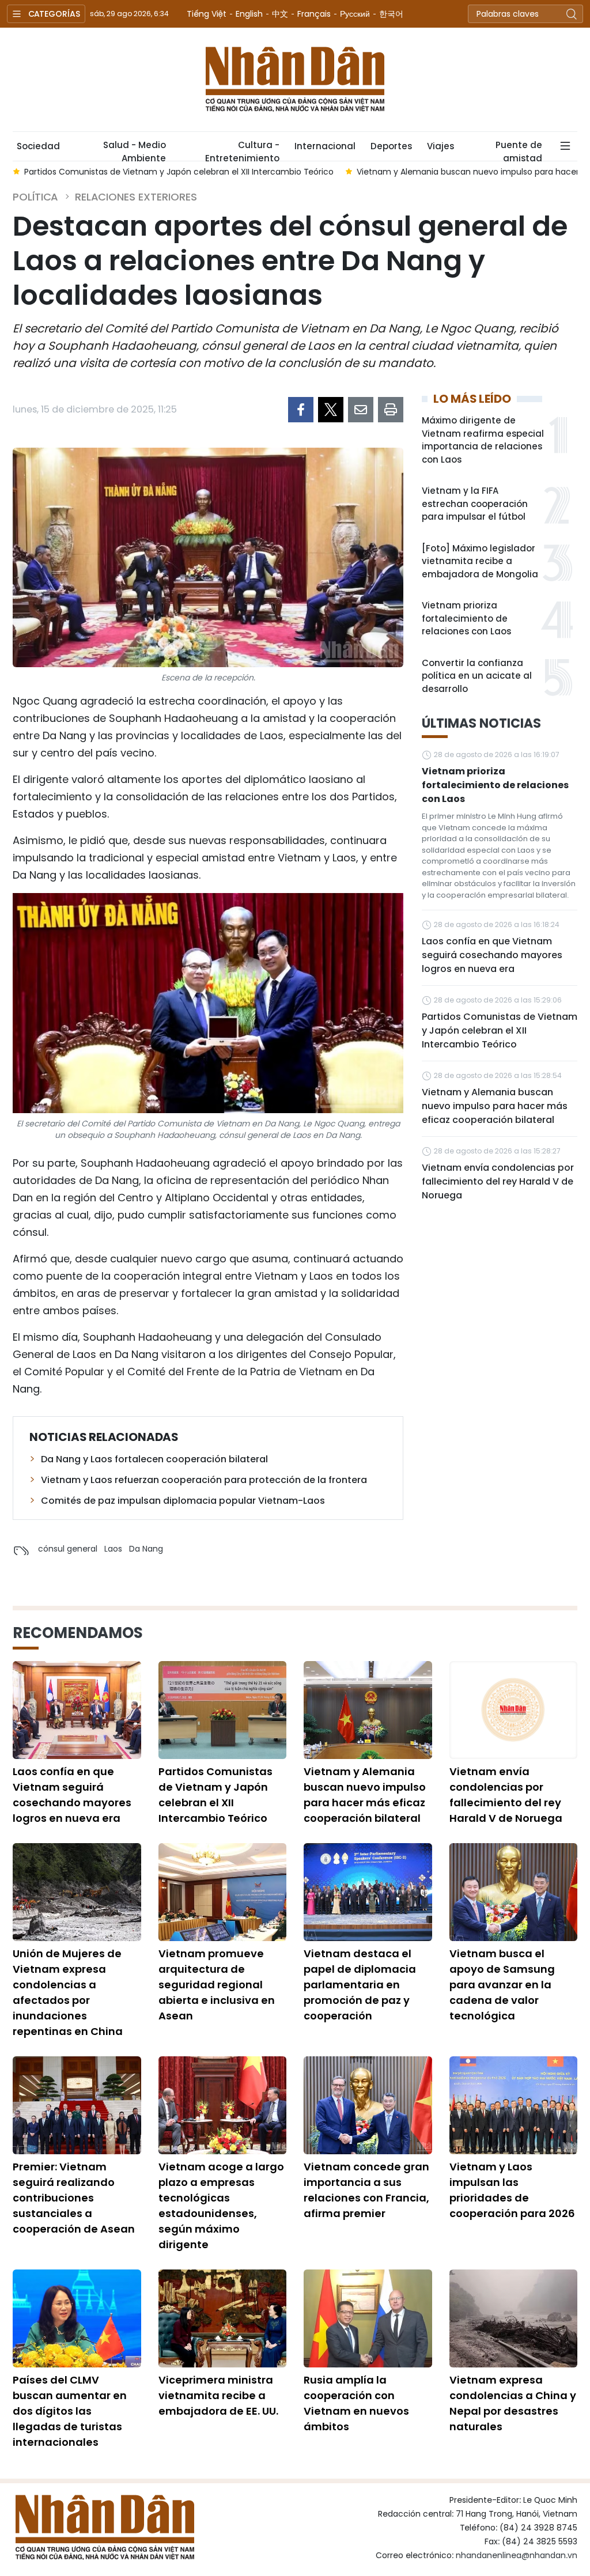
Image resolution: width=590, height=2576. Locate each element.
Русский (355, 14)
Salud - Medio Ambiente (135, 150)
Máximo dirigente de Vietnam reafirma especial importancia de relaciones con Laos (483, 440)
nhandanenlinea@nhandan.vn (517, 2555)
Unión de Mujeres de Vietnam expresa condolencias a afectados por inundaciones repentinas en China (68, 1992)
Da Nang (146, 1549)
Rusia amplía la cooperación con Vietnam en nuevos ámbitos (356, 2403)
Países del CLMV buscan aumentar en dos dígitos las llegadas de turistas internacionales (70, 2411)
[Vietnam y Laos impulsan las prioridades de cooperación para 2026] (514, 2105)
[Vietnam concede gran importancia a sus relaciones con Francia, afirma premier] (368, 2105)
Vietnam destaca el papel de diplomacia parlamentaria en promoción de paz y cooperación (360, 1985)
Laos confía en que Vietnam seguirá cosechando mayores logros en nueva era (492, 955)
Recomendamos (78, 1633)
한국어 (391, 14)
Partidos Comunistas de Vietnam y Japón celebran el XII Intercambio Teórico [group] (175, 172)
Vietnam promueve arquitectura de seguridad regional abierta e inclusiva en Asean (217, 1985)
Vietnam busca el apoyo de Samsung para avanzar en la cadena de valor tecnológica (502, 1985)
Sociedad (38, 146)
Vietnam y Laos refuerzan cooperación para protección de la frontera (204, 1480)
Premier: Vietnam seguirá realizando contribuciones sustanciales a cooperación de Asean (74, 2198)
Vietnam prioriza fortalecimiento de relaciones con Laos (466, 618)
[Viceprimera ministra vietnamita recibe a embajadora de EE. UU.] (223, 2318)
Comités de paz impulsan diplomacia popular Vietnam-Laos (183, 1501)
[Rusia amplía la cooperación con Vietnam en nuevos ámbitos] (368, 2318)
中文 (280, 14)
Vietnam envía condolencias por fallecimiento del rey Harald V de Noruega (498, 1181)
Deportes (391, 146)
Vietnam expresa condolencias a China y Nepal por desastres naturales (513, 2403)
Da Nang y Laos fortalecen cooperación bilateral (154, 1459)
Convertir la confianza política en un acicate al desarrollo (477, 676)
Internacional (325, 146)
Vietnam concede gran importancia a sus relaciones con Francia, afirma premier (366, 2190)
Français (314, 14)
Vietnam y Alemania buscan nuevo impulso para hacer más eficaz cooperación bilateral (495, 1106)
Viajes (440, 146)
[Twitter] (331, 410)
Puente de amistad (519, 150)
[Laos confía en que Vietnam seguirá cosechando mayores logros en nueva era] (77, 1710)
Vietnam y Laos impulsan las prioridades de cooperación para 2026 (512, 2190)
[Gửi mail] (361, 410)
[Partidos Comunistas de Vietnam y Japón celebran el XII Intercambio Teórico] (223, 1710)
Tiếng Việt (207, 14)
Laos (113, 1549)
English (249, 14)
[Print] (391, 410)
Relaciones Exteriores (136, 197)
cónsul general (68, 1549)
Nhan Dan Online (295, 80)
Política (35, 197)
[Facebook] (301, 410)
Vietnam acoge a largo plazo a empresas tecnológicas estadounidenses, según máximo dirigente (221, 2206)
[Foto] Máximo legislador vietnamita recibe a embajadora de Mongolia (480, 561)
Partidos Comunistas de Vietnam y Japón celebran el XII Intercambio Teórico (500, 1030)
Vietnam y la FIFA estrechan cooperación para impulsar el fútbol (475, 504)
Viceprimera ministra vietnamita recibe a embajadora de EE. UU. (218, 2395)
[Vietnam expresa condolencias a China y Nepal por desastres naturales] (514, 2318)
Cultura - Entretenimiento (242, 150)
